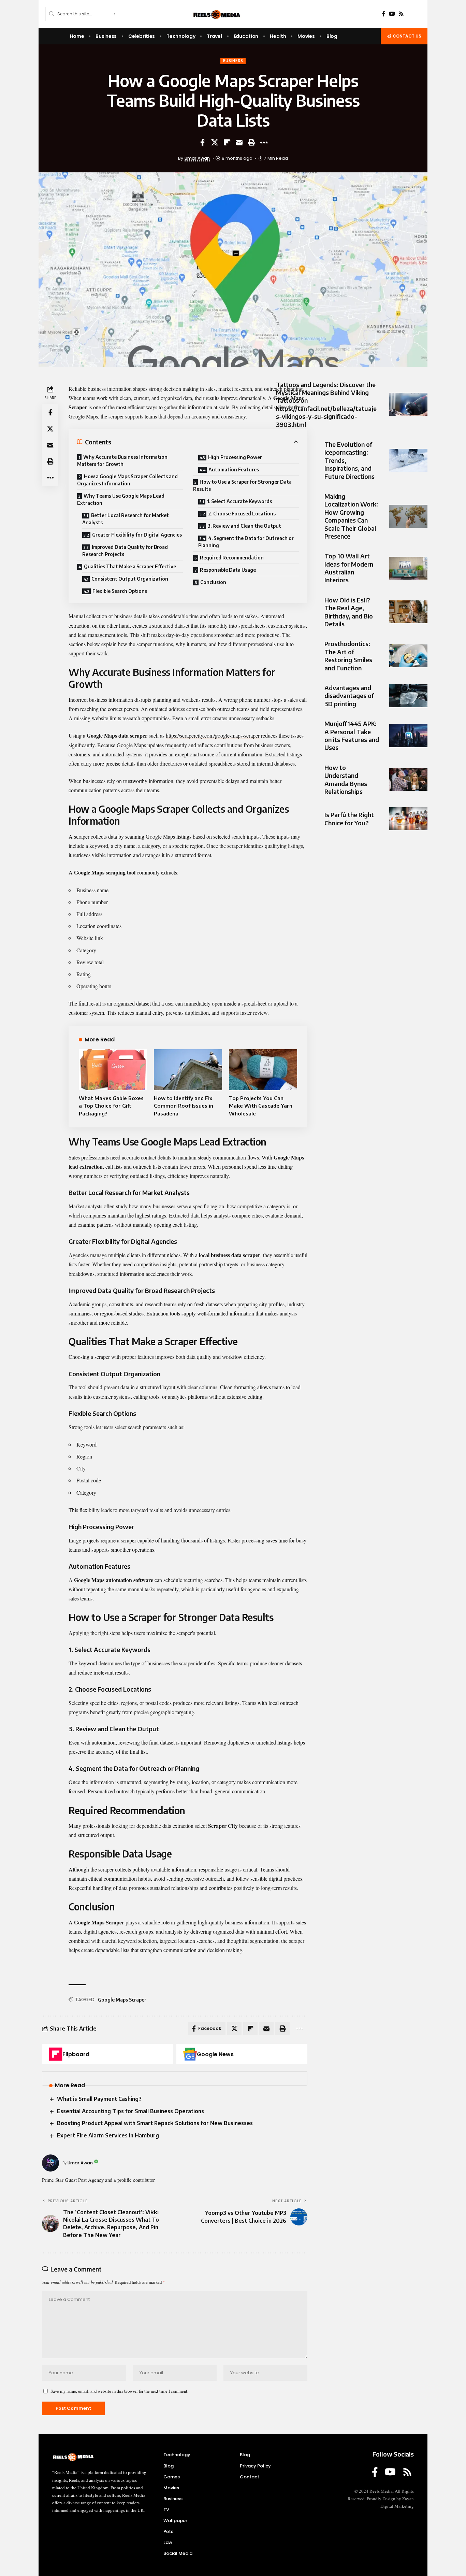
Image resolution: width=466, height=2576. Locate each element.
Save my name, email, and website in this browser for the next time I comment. (119, 2391)
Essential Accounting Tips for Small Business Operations (130, 2111)
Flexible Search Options (120, 591)
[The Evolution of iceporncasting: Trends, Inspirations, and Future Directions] (408, 460)
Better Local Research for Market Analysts (126, 519)
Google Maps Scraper (122, 2000)
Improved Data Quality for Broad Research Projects (125, 551)
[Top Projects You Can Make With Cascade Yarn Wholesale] (263, 1070)
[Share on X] (215, 142)
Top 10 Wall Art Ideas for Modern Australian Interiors (349, 568)
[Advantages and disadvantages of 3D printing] (408, 695)
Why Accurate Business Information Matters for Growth (122, 460)
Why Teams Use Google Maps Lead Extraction (121, 499)
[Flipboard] (56, 2054)
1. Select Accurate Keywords (239, 501)
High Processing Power (235, 457)
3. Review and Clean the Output (244, 526)
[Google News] (190, 2054)
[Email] (239, 142)
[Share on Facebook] (202, 142)
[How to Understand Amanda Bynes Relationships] (408, 779)
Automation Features (234, 469)
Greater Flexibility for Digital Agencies (137, 535)
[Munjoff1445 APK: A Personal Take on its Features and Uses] (408, 735)
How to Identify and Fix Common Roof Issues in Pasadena (184, 1106)
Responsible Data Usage (228, 570)
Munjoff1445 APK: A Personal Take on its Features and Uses (352, 735)
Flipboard (76, 2054)
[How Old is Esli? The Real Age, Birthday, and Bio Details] (408, 612)
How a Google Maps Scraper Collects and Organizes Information (127, 480)
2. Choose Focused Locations (242, 514)
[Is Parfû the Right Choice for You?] (408, 819)
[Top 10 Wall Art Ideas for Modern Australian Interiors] (408, 568)
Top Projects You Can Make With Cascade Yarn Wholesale (261, 1106)
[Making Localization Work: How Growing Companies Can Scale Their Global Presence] (408, 516)
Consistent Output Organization (130, 579)
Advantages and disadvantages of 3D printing (349, 696)
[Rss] (401, 14)
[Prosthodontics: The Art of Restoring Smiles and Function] (408, 656)
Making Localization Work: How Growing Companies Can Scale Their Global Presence (351, 516)
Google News (215, 2054)
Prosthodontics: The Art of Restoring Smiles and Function (348, 656)
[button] (251, 142)
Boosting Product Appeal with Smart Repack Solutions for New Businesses (155, 2123)
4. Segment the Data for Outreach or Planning (246, 542)
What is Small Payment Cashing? (99, 2099)
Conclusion (213, 582)
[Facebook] (384, 14)
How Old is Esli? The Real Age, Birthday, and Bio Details (349, 612)
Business (233, 61)
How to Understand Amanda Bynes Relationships (346, 779)
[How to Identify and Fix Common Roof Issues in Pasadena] (188, 1070)
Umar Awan (197, 158)
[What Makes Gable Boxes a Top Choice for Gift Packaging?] (113, 1070)
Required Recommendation (232, 558)
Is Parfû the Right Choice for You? (349, 819)
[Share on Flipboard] (227, 142)
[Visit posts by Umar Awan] (50, 2163)
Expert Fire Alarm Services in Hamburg (108, 2135)
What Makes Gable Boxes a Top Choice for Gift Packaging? (111, 1106)
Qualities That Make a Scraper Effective (130, 566)
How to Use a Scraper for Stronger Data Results (242, 485)
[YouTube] (392, 14)
